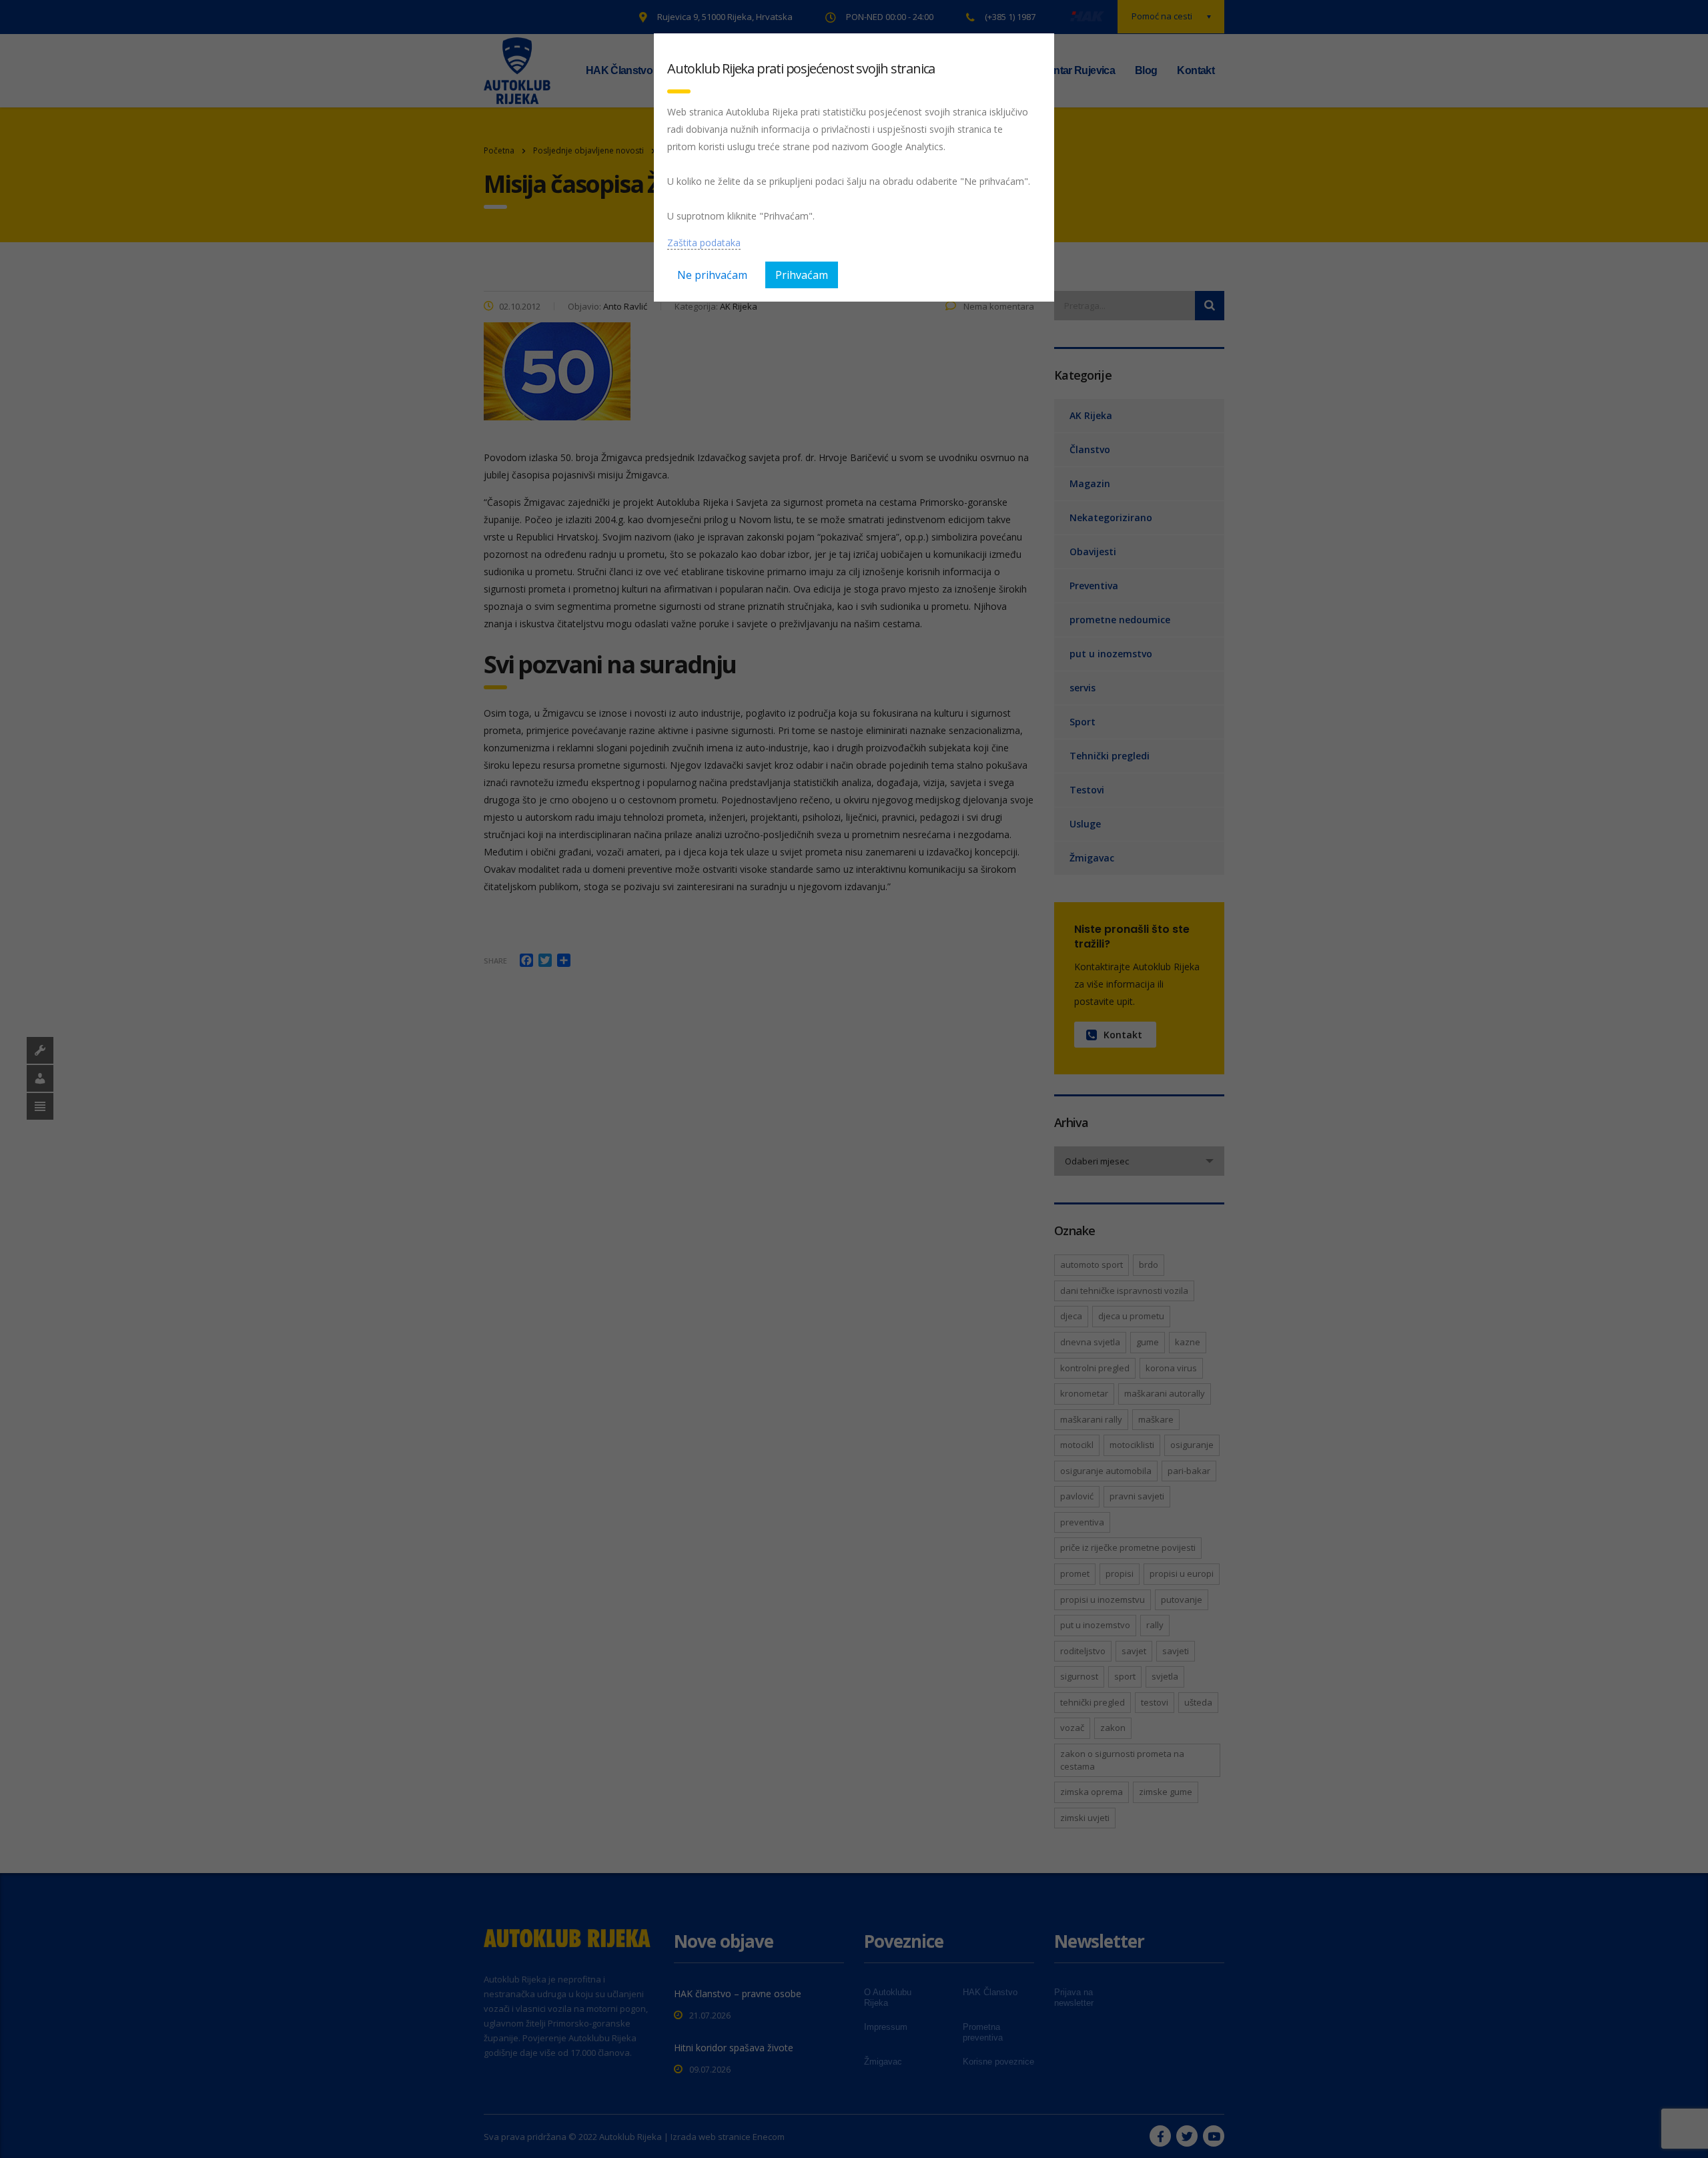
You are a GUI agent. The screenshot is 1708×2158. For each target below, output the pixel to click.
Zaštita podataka (704, 243)
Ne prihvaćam (712, 275)
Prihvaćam (802, 275)
